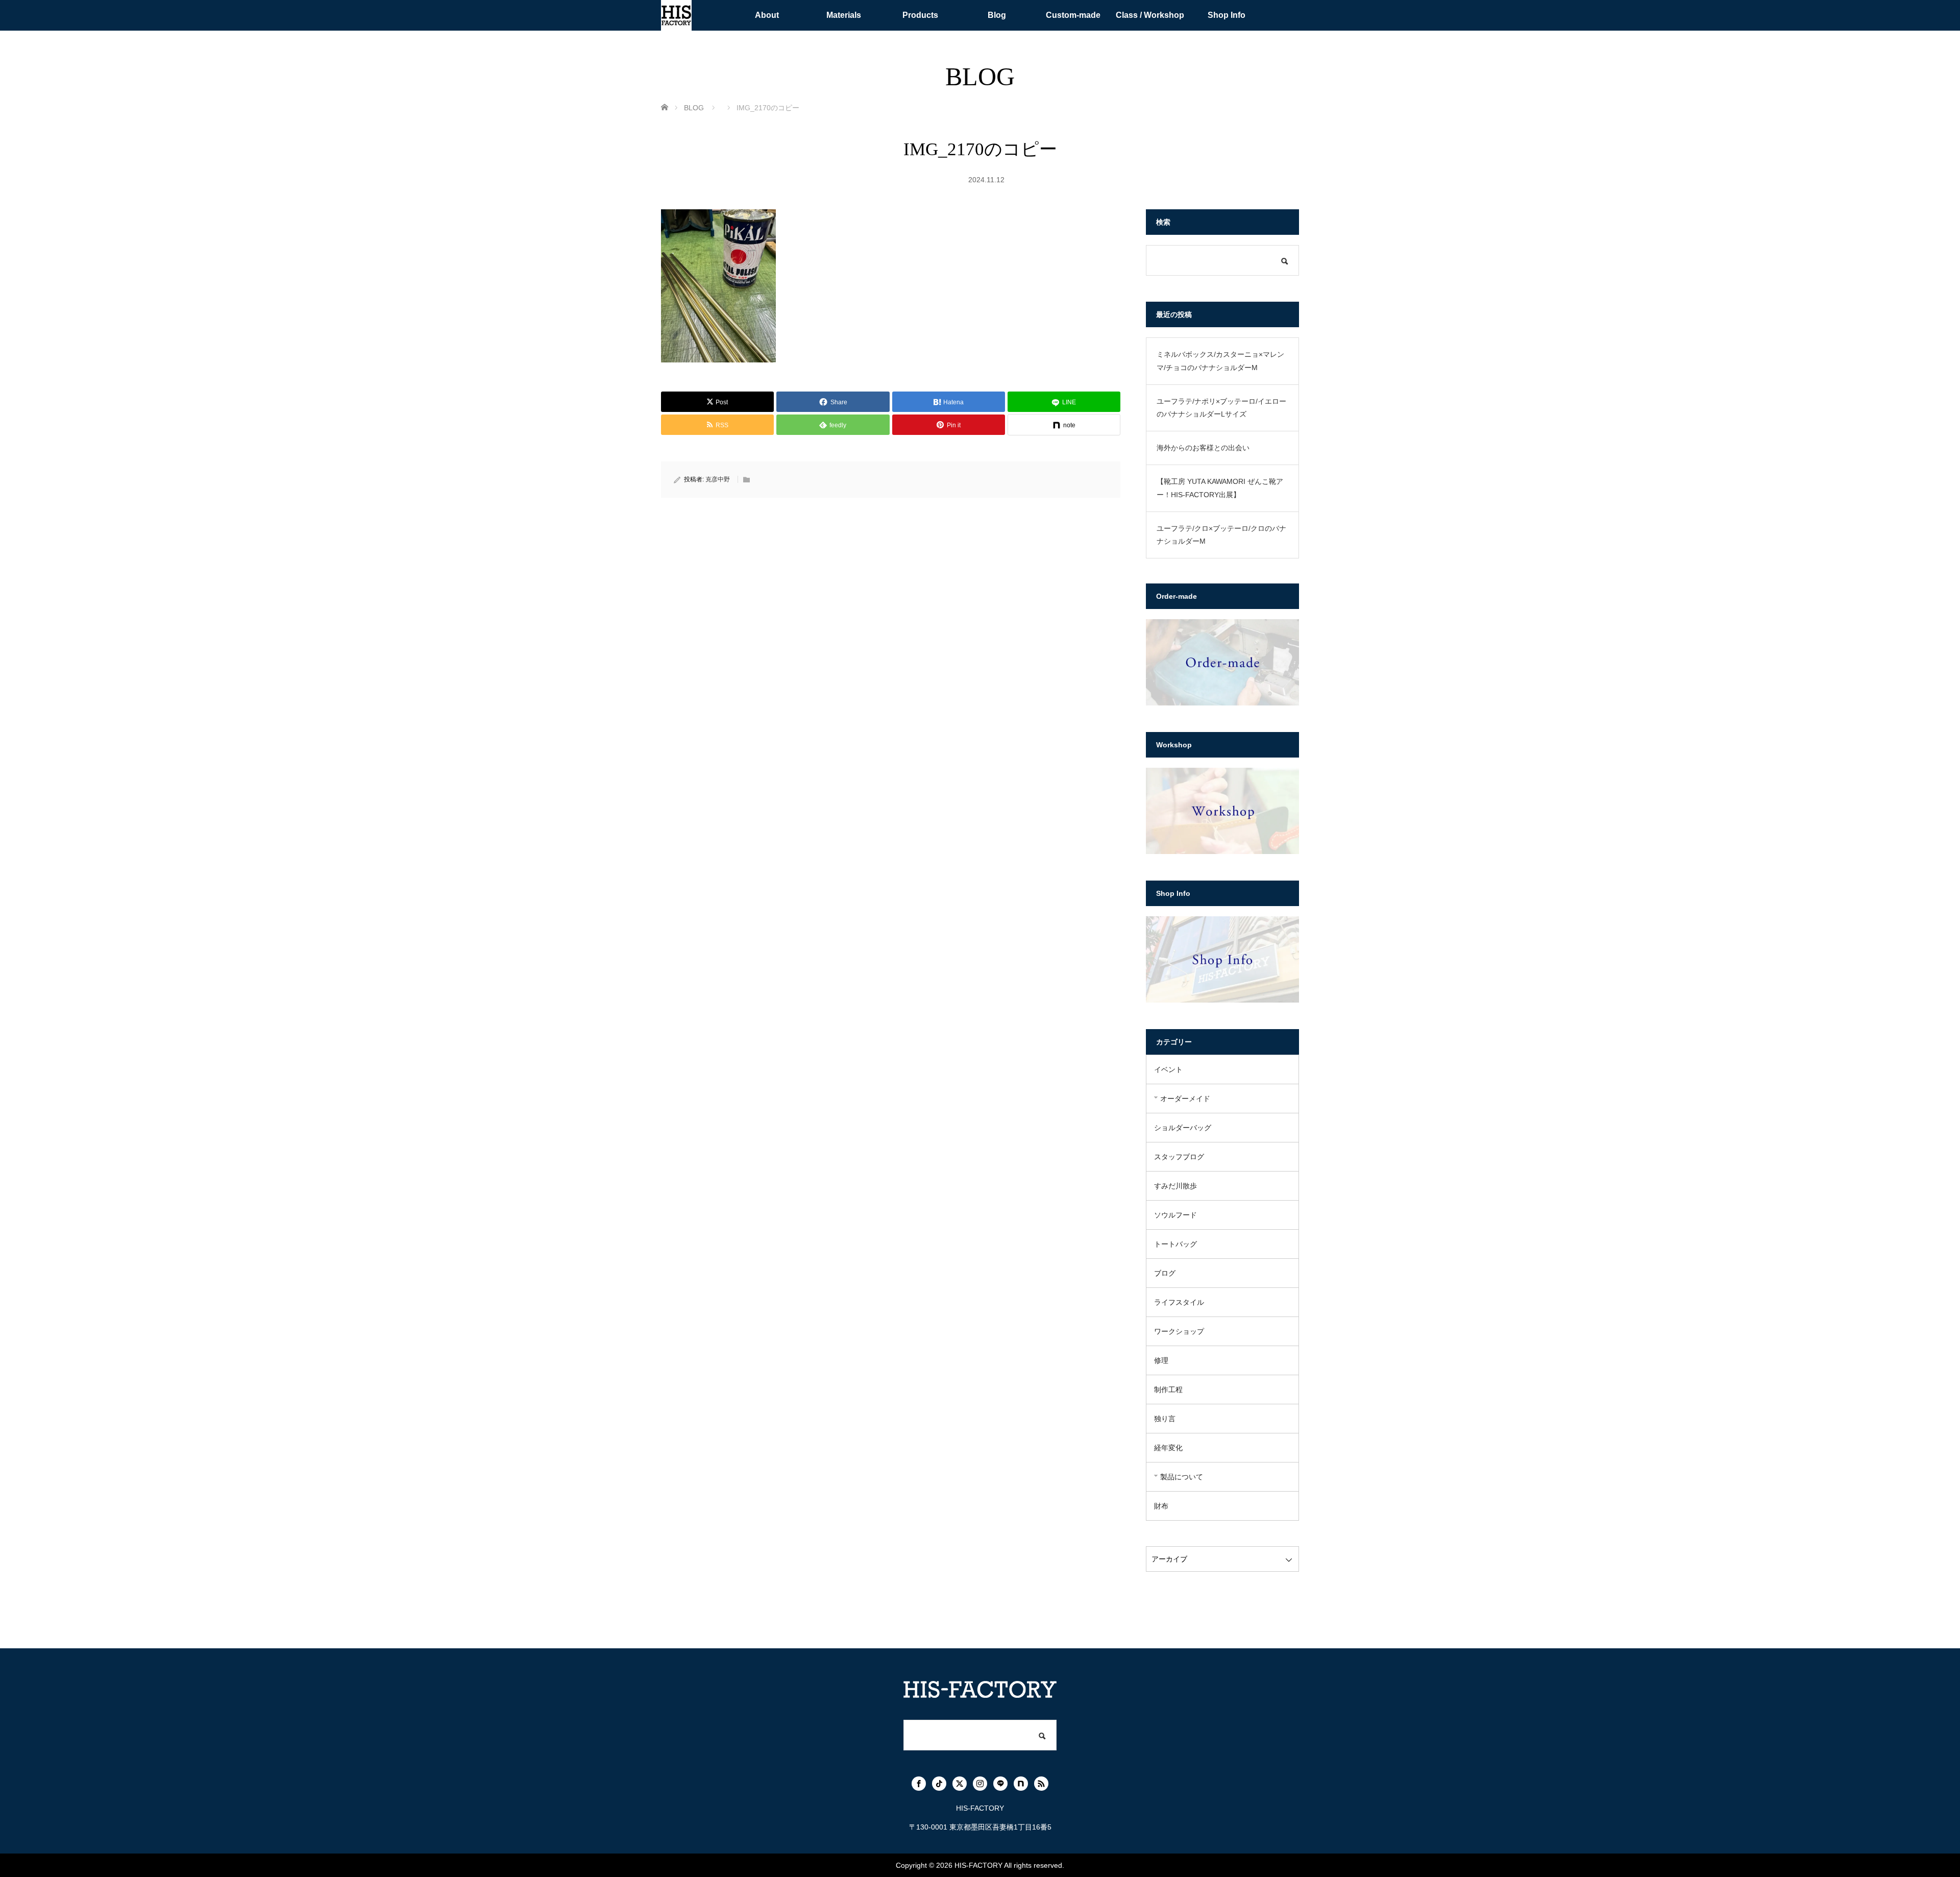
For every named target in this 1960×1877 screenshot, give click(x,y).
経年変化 (1168, 1448)
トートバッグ (1175, 1244)
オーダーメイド (1185, 1099)
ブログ (1165, 1273)
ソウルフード (1175, 1215)
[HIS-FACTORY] (676, 15)
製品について (1182, 1477)
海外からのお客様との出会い (1203, 448)
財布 (1161, 1506)
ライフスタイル (1179, 1302)
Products (920, 15)
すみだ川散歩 (1175, 1186)
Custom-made (1073, 15)
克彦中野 (718, 479)
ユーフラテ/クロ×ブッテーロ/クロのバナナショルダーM (1221, 535)
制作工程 (1168, 1390)
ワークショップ (1179, 1331)
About (767, 15)
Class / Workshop (1150, 15)
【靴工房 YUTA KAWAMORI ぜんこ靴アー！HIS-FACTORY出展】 (1220, 488)
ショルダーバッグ (1183, 1128)
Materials (844, 15)
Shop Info (1227, 15)
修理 (1161, 1360)
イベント (1168, 1069)
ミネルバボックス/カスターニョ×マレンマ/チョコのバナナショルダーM (1220, 361)
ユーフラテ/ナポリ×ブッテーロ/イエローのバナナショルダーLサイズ (1221, 408)
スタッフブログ (1179, 1157)
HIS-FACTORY (978, 1865)
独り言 (1165, 1419)
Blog (997, 15)
